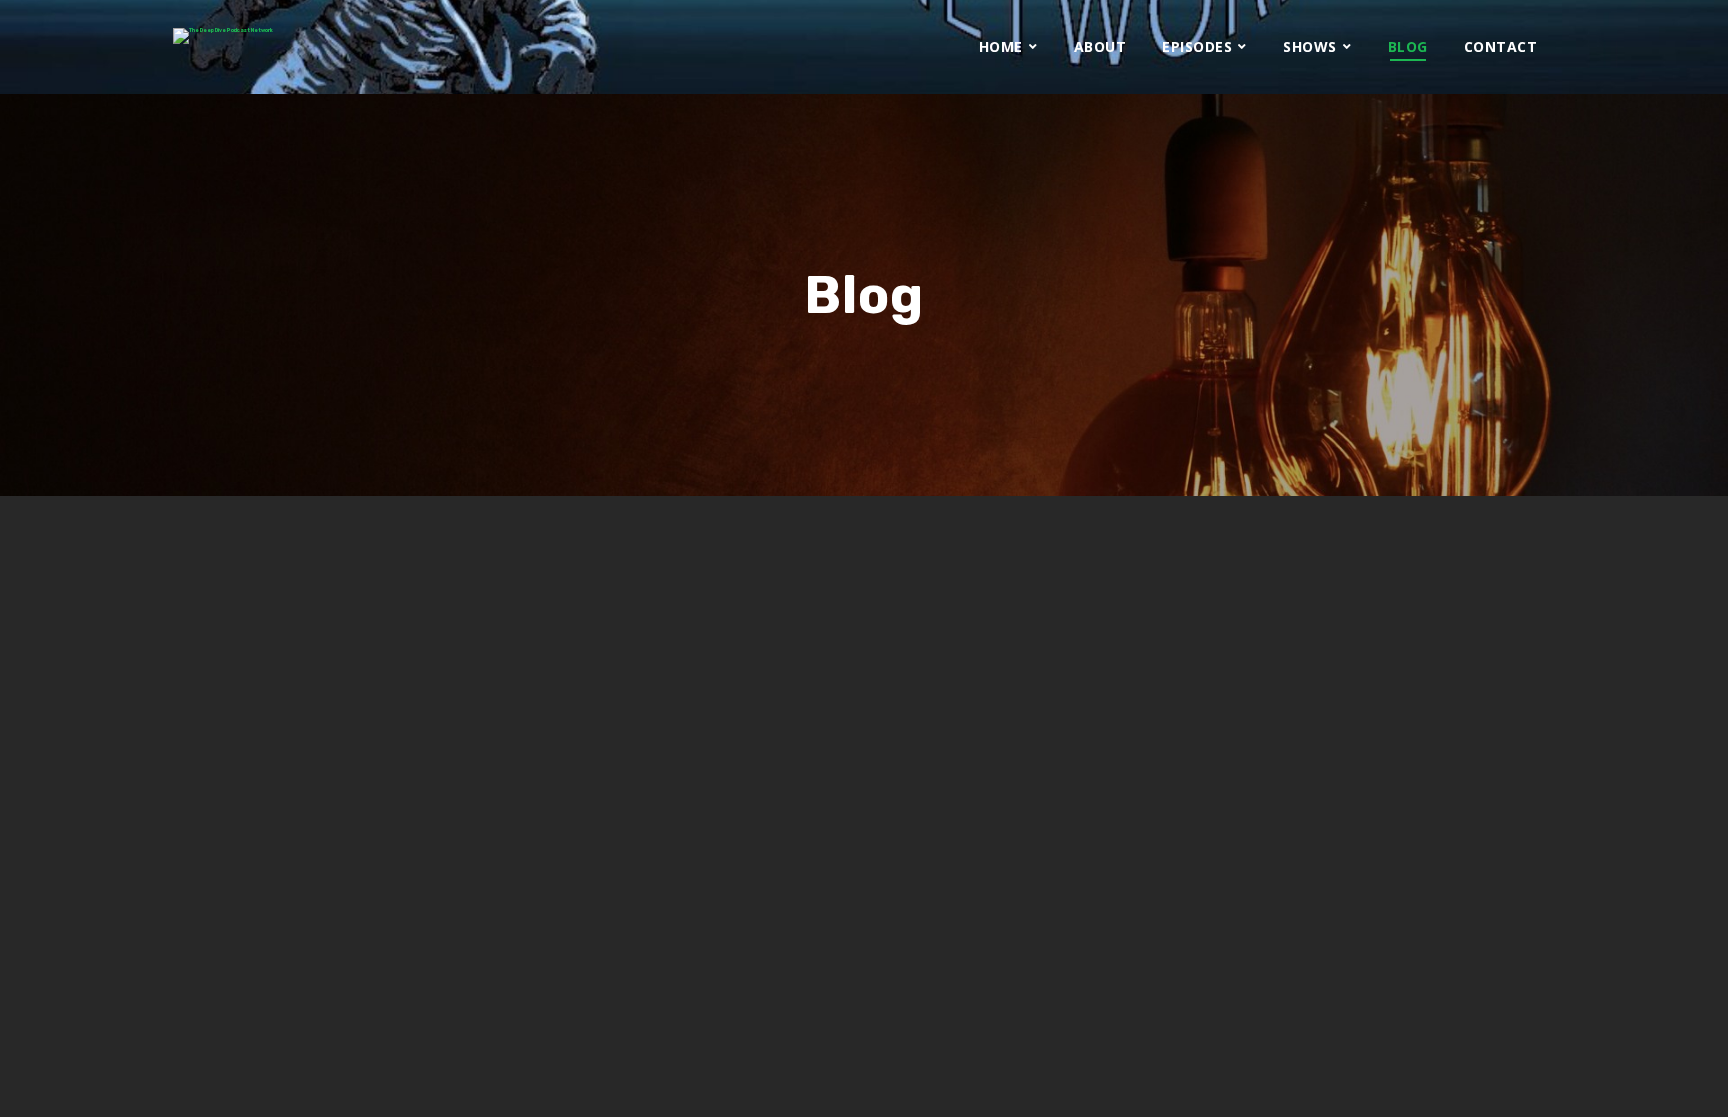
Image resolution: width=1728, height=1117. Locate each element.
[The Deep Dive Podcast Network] (223, 36)
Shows (1310, 46)
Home (1001, 46)
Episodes (1197, 46)
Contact (1501, 46)
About (1100, 46)
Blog (1408, 46)
